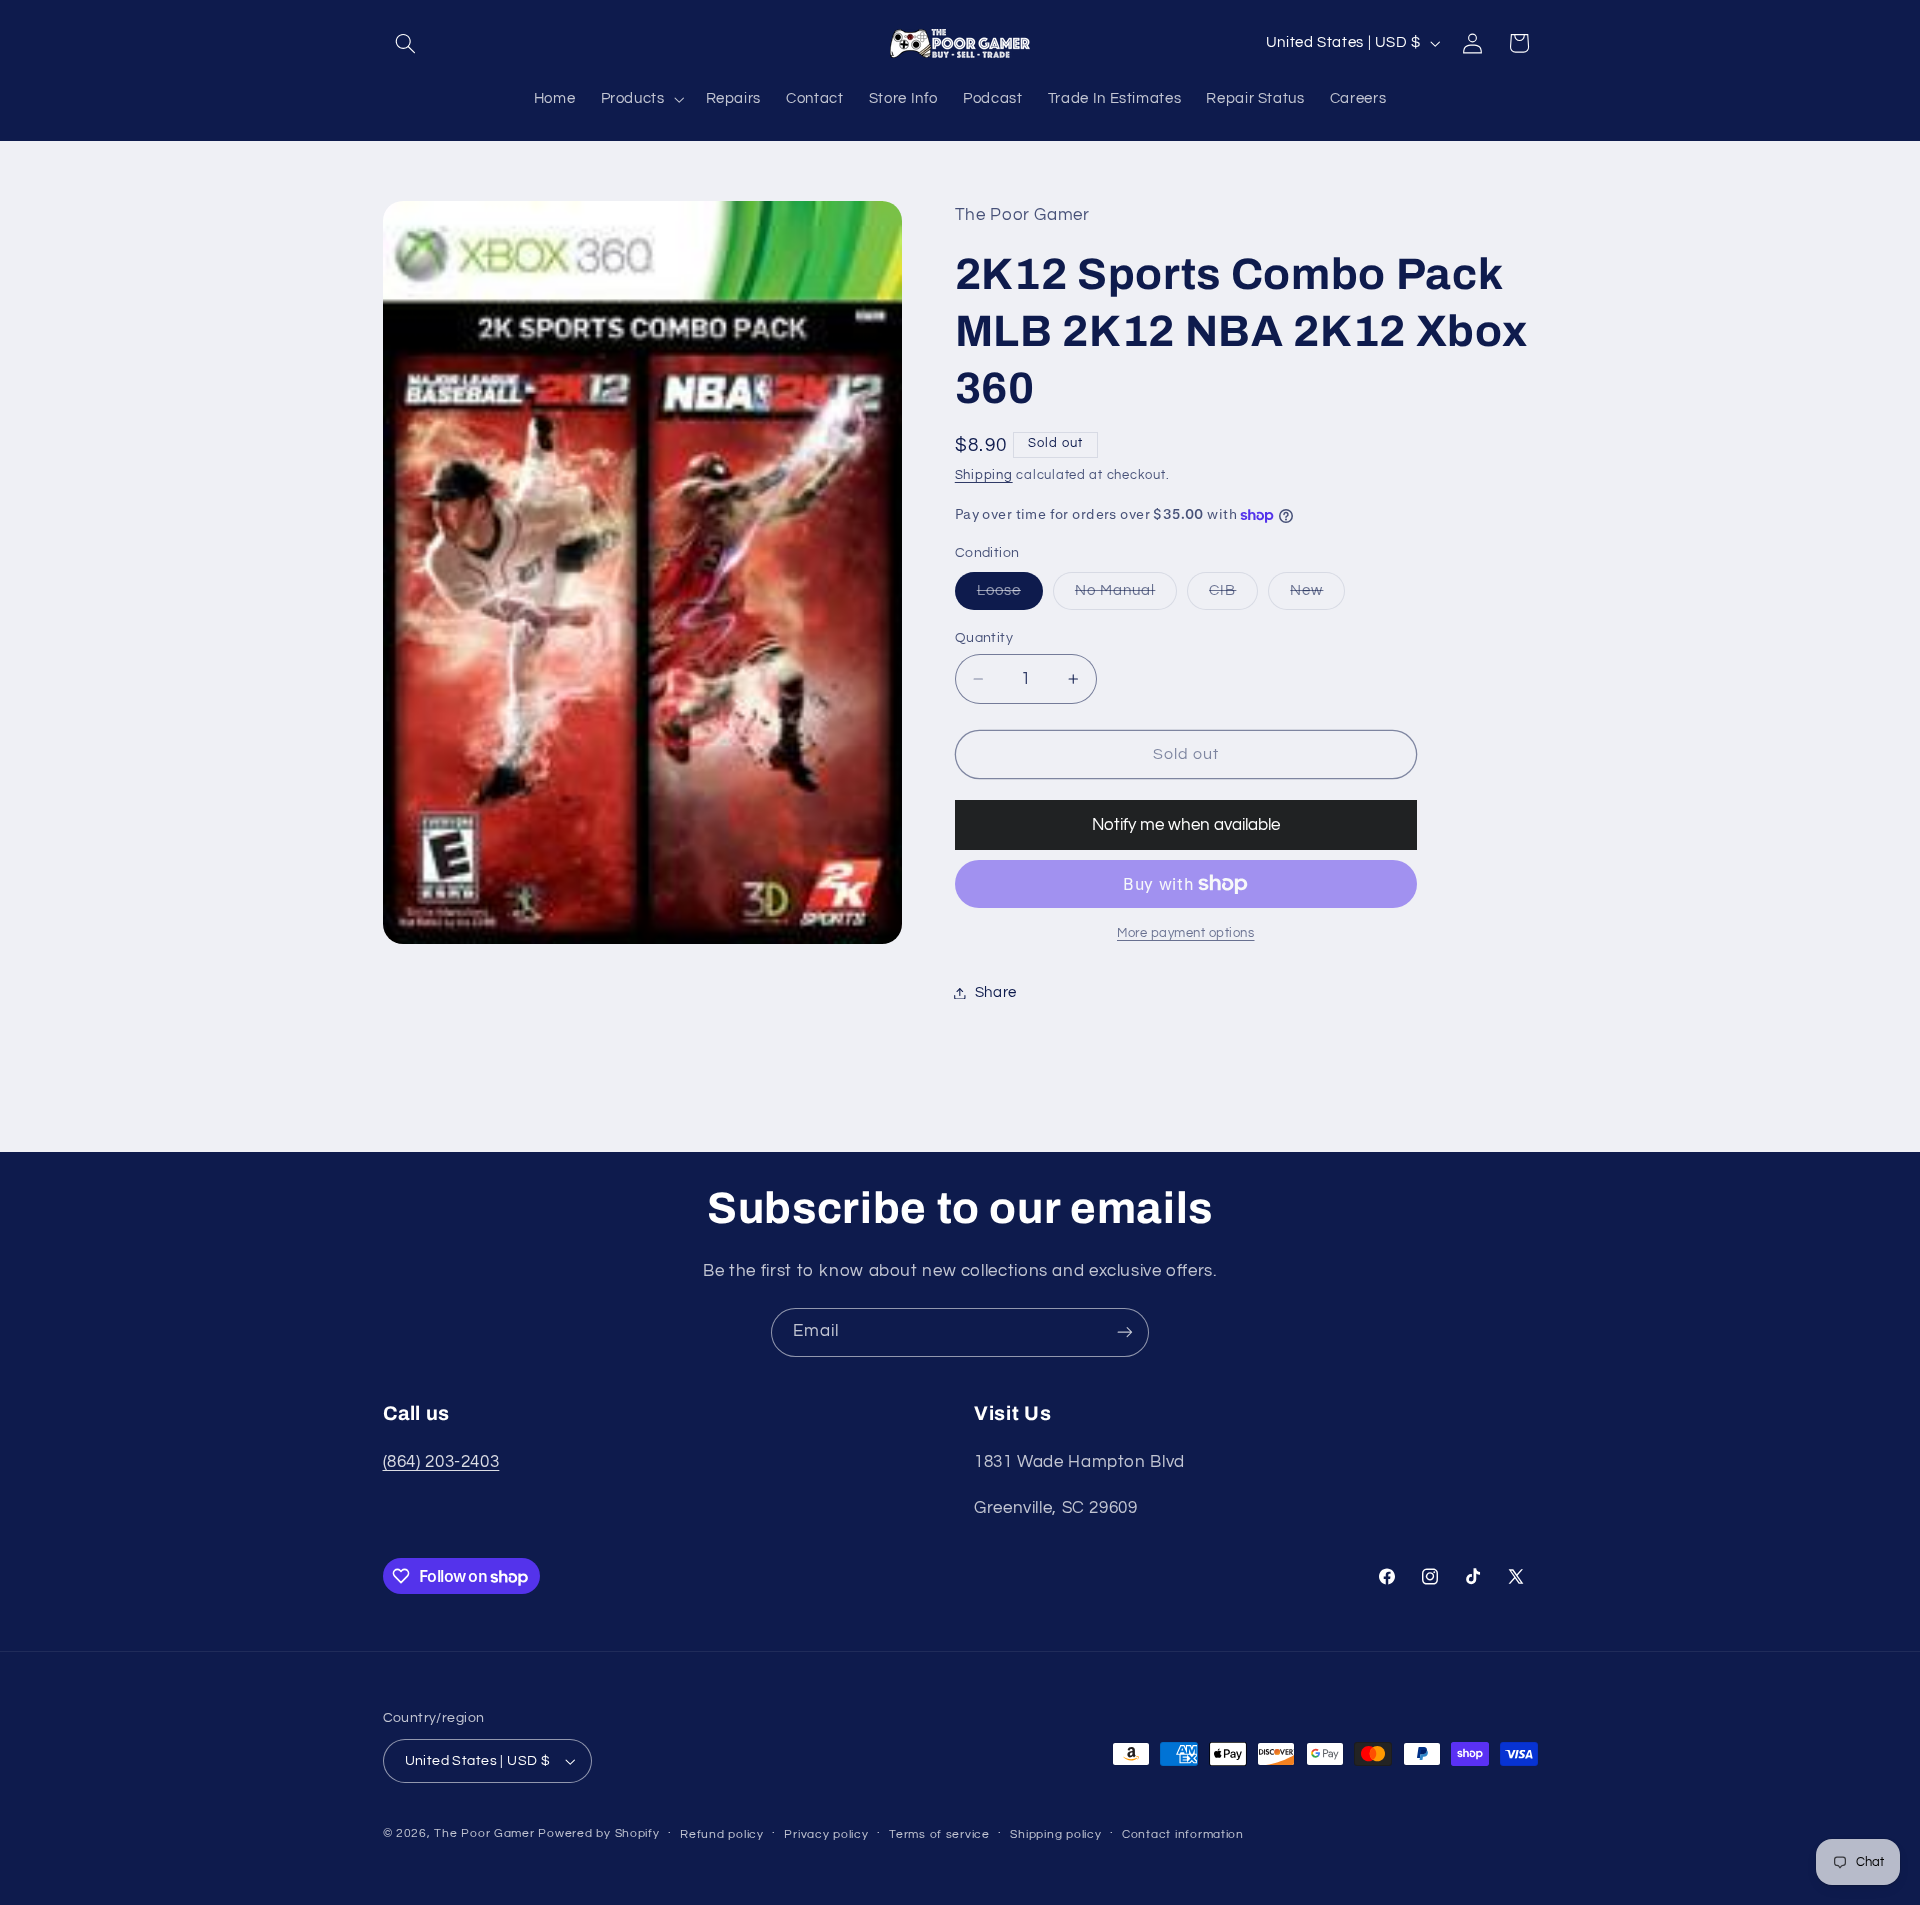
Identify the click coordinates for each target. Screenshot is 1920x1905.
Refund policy (722, 1834)
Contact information (1183, 1834)
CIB (1233, 596)
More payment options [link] (1186, 933)
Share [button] (996, 992)
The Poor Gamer (484, 1833)
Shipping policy (1055, 1834)
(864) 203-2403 (441, 1462)
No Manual (1126, 596)
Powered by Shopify (598, 1833)
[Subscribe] (1125, 1332)
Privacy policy (826, 1834)
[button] (406, 43)
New (1317, 596)
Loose (1010, 596)
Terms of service (939, 1834)
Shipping (984, 475)
